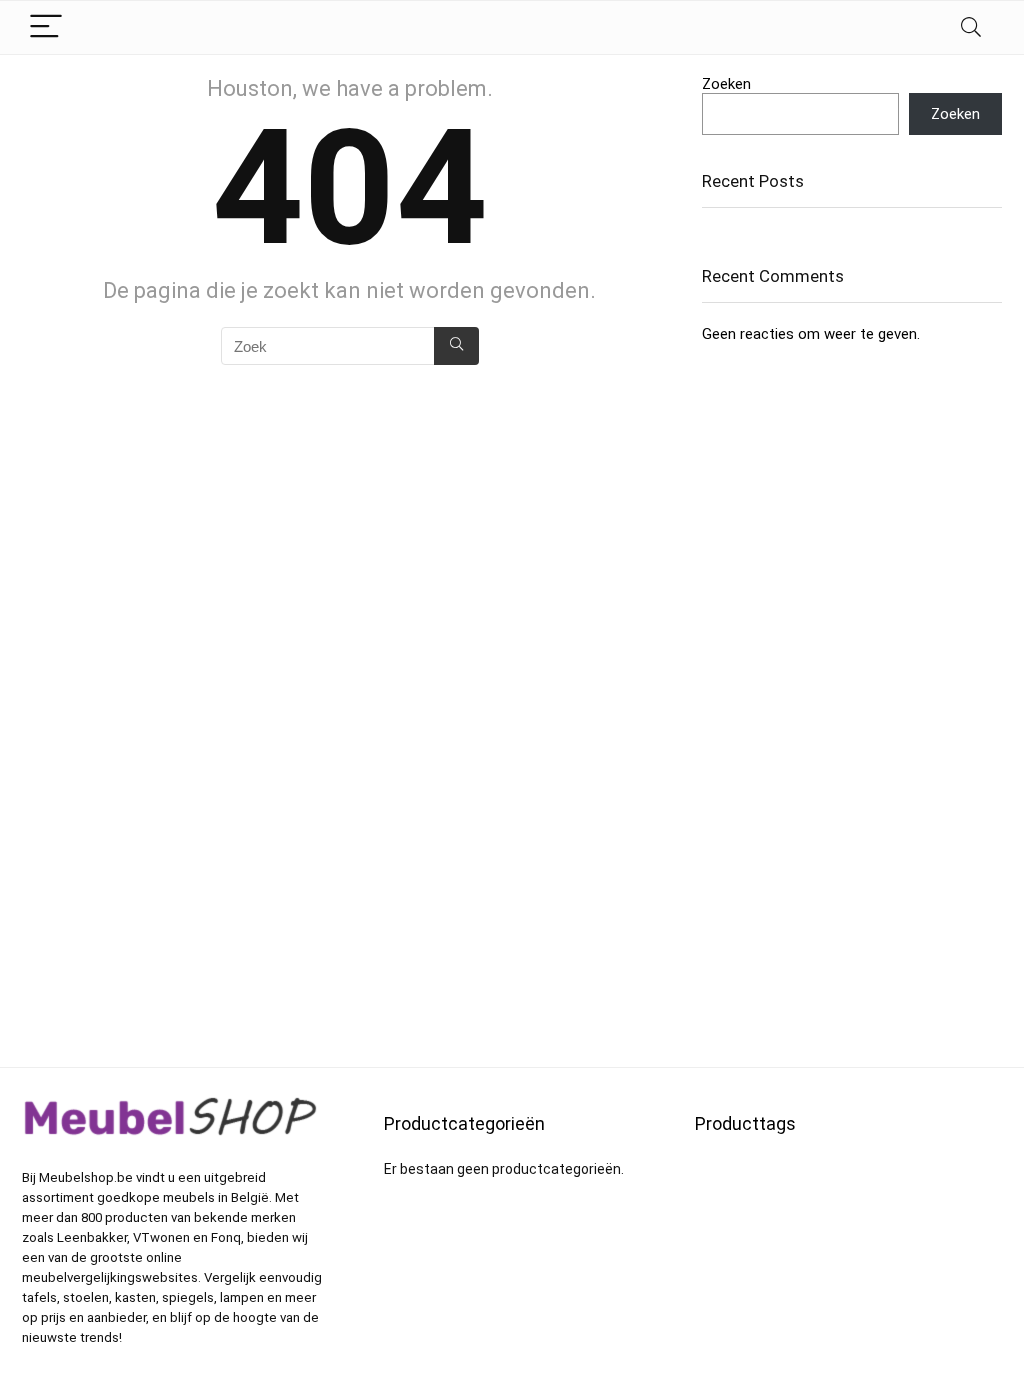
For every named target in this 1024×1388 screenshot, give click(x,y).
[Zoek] (456, 346)
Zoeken (726, 84)
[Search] (971, 27)
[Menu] (46, 27)
